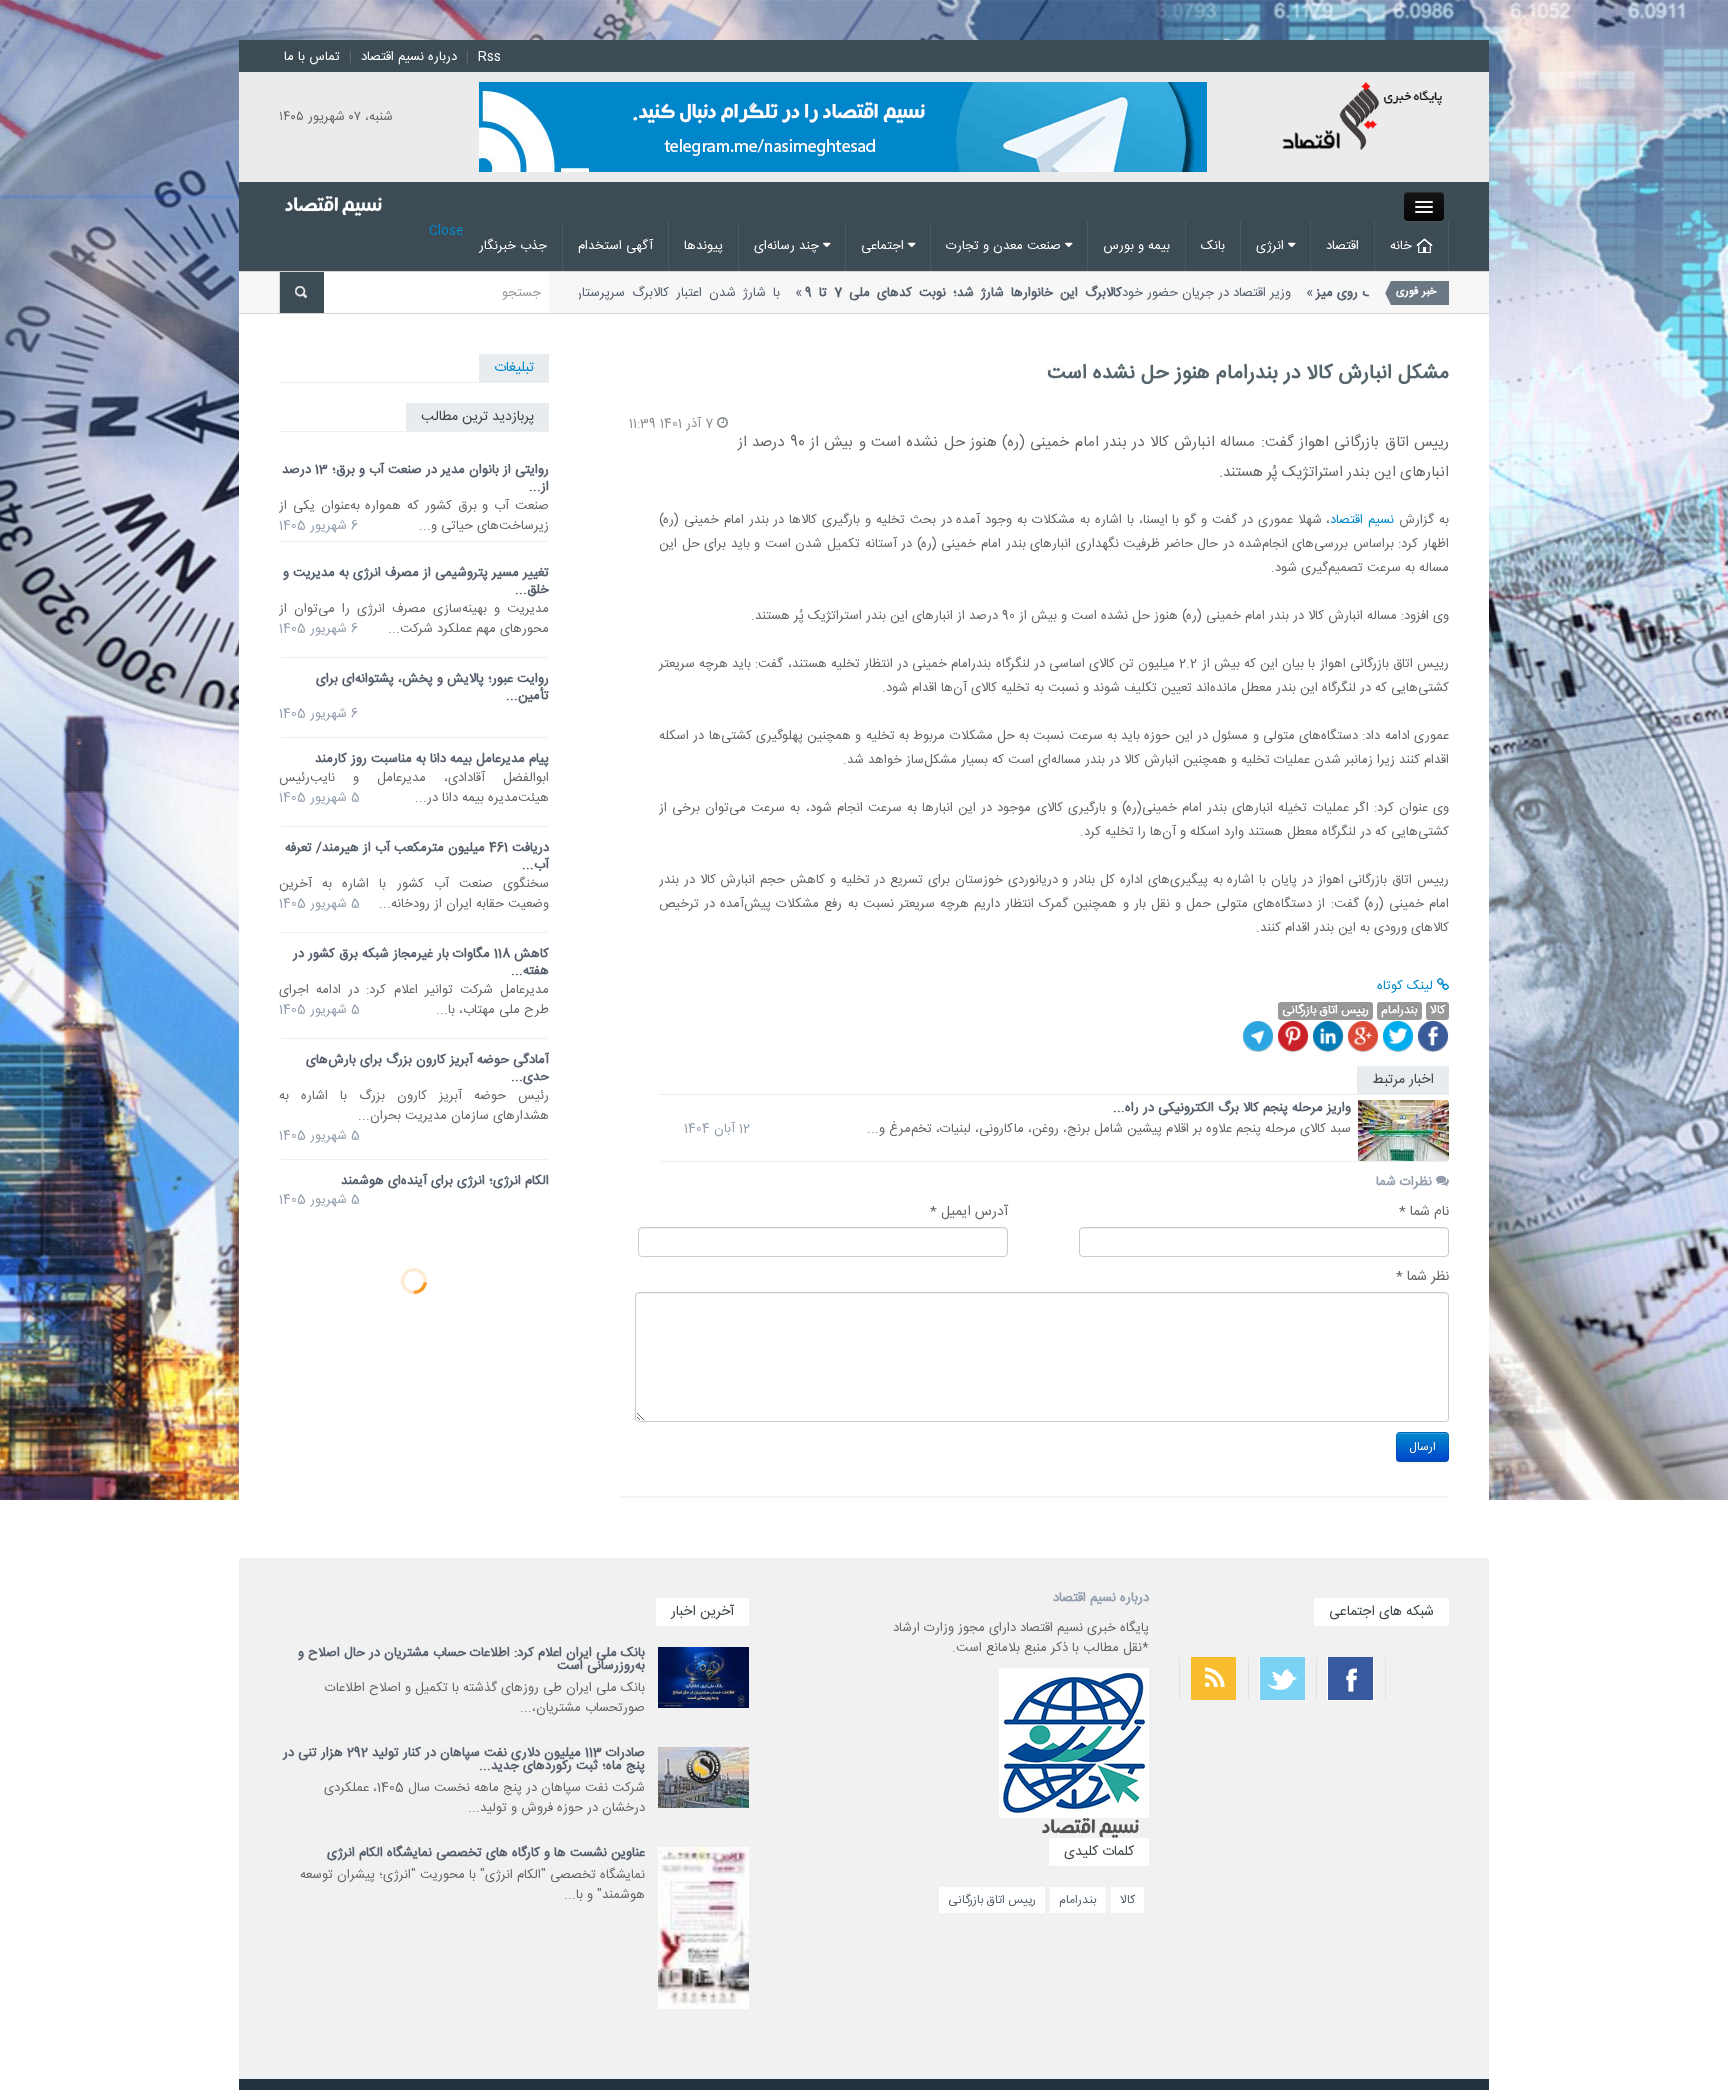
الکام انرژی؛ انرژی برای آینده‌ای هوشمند (445, 1181)
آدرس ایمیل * (969, 1212)
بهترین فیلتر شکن (1417, 1744)
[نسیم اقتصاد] (1364, 119)
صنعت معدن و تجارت (1005, 246)
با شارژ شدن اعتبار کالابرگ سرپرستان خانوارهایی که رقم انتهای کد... (799, 303)
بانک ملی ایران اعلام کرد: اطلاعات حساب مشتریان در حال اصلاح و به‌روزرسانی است (471, 1659)
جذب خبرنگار (513, 246)
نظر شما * (1422, 1277)
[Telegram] (1258, 1036)
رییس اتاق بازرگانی (992, 1900)
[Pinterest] (1293, 1036)
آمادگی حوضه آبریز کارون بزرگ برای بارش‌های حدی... (427, 1068)
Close (446, 231)
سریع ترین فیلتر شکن (1410, 1797)
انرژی (1272, 246)
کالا (1127, 1900)
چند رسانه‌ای (788, 246)
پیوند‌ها (703, 246)
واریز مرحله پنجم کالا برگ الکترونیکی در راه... (1232, 1108)
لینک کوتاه (1407, 986)
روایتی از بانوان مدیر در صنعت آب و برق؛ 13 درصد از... (415, 478)
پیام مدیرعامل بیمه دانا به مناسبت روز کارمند (432, 759)
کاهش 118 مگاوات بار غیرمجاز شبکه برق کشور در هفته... (421, 962)
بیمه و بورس (1136, 246)
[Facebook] (1433, 1036)
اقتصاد (1342, 246)
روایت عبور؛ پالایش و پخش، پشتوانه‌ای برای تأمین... (432, 687)
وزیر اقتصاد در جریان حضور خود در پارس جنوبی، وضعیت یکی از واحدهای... (1349, 303)
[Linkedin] (1328, 1036)
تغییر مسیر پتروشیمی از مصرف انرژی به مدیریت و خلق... (416, 581)
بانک (1213, 246)
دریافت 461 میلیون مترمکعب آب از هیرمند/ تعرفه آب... (417, 856)
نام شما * (1424, 1212)
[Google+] (1363, 1036)
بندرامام (1078, 1900)
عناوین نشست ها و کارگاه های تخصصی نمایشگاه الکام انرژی (486, 1853)
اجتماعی (884, 246)
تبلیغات (514, 368)
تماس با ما (312, 57)
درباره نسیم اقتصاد (409, 57)
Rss (489, 57)
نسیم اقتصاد (1362, 520)
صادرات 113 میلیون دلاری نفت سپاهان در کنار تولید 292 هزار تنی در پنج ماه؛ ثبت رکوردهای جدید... (464, 1759)
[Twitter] (1398, 1036)
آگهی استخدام (615, 246)
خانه (1403, 246)
